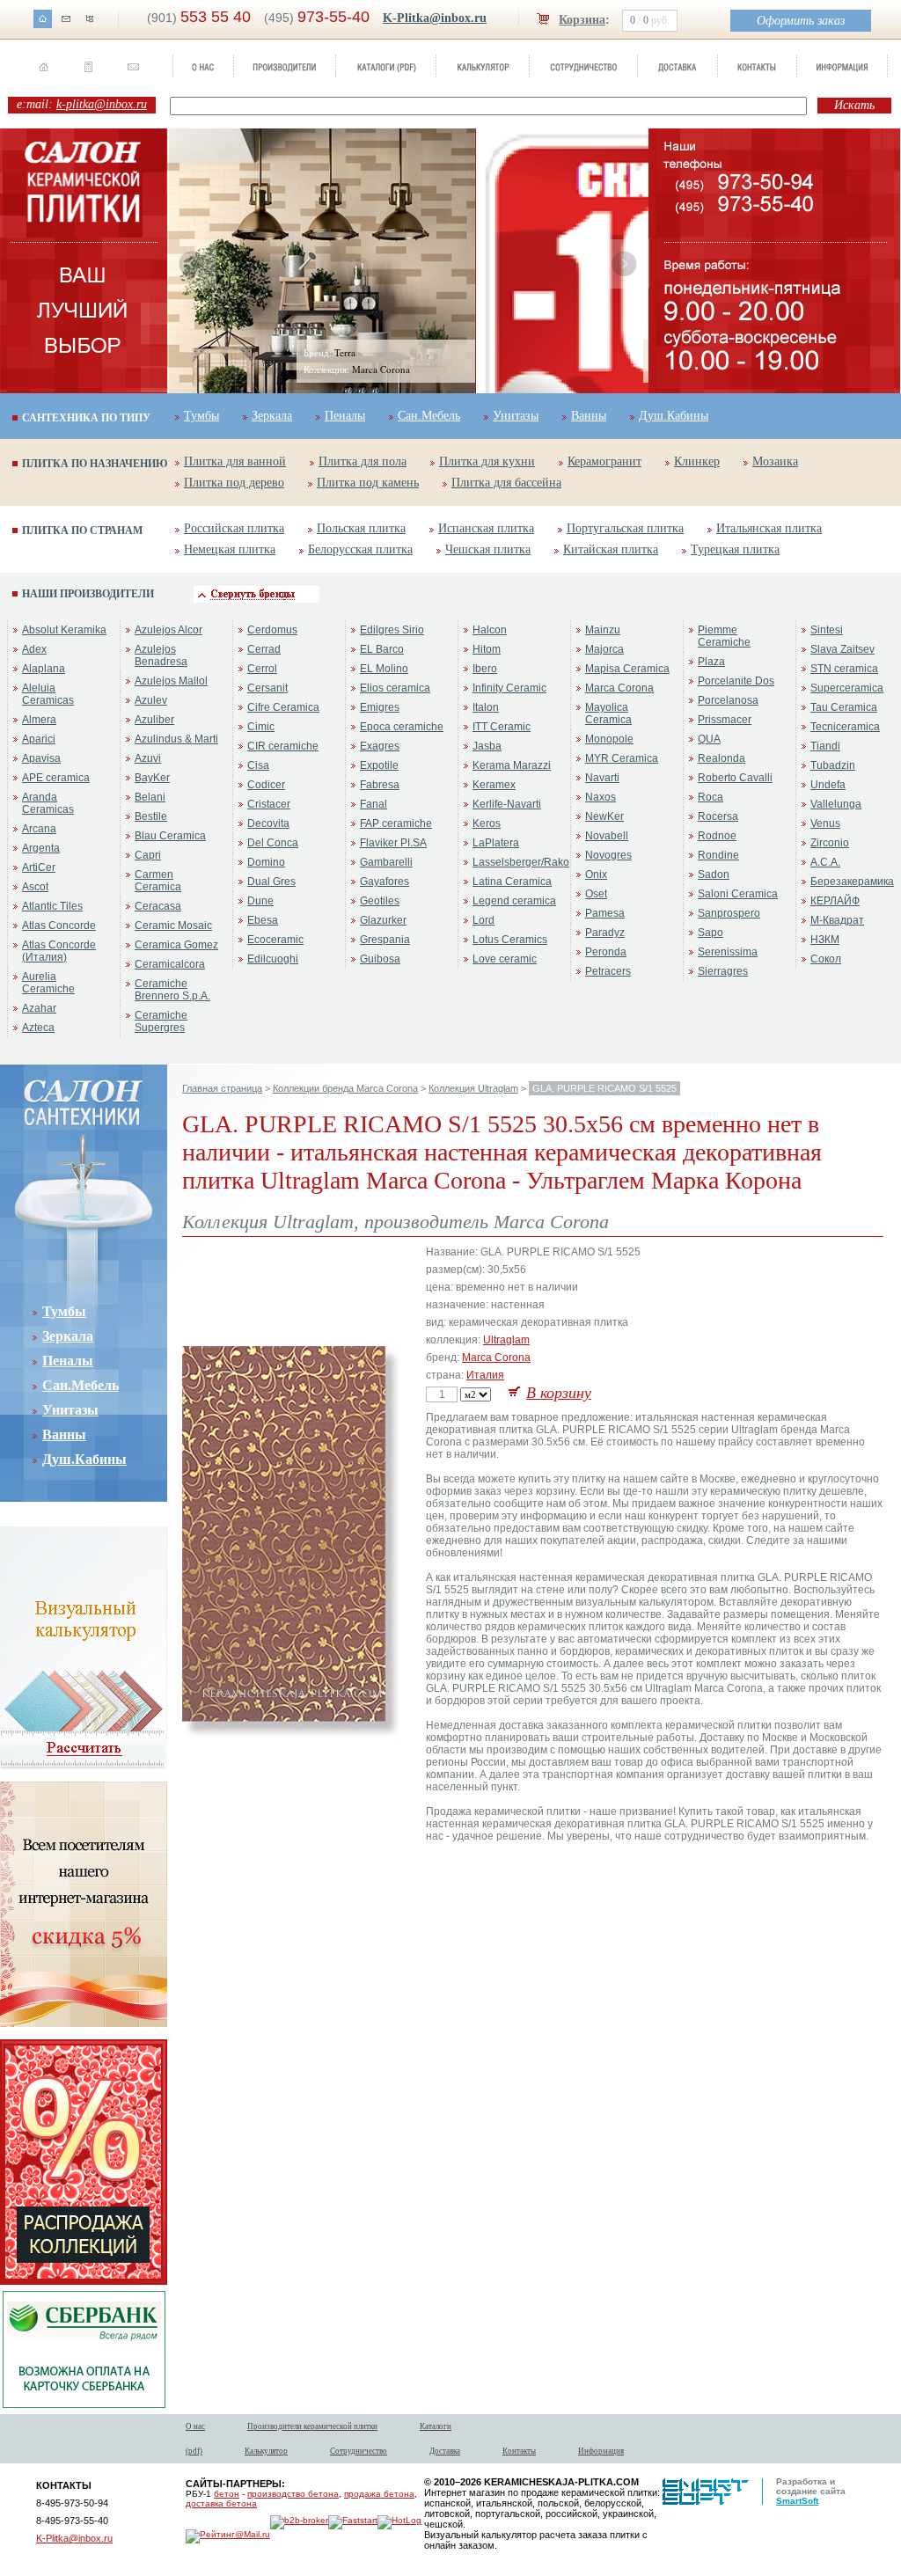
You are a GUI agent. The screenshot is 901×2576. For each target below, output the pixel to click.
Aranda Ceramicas (48, 803)
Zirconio (830, 843)
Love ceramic (505, 959)
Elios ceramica (395, 688)
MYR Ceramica (622, 758)
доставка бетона (221, 2503)
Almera (39, 720)
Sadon (714, 875)
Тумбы (201, 416)
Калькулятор (266, 2451)
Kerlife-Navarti (507, 804)
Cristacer (269, 804)
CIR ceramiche (283, 746)
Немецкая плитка (230, 549)
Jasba (487, 746)
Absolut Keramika (64, 630)
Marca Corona (619, 688)
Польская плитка (361, 528)
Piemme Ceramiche (724, 636)
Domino (266, 862)
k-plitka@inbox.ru (102, 104)
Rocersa (718, 816)
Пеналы (345, 416)
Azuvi (148, 758)
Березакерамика (852, 882)
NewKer (604, 816)
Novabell (607, 836)
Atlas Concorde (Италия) (59, 951)
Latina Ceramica (512, 882)
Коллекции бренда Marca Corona (345, 1088)
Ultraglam (506, 1340)
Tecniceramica (845, 727)
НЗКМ (825, 940)
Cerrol (262, 669)
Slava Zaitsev (842, 649)
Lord (483, 920)
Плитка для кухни (487, 461)
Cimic (261, 727)
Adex (34, 649)
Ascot (35, 887)
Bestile (151, 816)
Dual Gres (271, 882)
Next (624, 264)
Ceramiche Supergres (161, 1021)
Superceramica (847, 688)
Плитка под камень (368, 483)
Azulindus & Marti (176, 739)
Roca (711, 797)
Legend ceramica (514, 901)
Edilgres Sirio (392, 630)
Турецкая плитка (735, 549)
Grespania (385, 940)
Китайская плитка (611, 549)
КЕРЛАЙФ (835, 901)
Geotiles (380, 901)
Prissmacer (725, 720)
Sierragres (723, 971)
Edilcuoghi (273, 959)
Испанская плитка (486, 528)
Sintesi (827, 630)
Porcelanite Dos (736, 681)
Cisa (258, 765)
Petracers (608, 971)
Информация (601, 2451)
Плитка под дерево (234, 483)
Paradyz (605, 933)
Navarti (602, 778)
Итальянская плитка (769, 528)
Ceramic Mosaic (173, 926)
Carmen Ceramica (158, 881)
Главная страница (222, 1088)
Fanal (374, 804)
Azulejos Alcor (168, 630)
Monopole (609, 739)
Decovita (268, 823)
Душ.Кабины (674, 416)
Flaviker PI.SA (393, 843)
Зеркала (272, 416)
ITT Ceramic (502, 727)
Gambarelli (386, 862)
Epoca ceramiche (402, 727)
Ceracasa (158, 906)
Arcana (39, 829)
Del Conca (273, 843)
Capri (148, 855)
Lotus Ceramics (510, 940)
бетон (227, 2494)
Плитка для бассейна (506, 483)
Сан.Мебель (429, 416)
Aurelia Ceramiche (48, 983)
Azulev (151, 700)
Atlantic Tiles (52, 906)
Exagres (380, 746)
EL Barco (382, 649)
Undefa (828, 785)
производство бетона (293, 2494)
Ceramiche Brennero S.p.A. (172, 990)
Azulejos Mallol (171, 681)
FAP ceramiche (396, 823)
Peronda (606, 952)
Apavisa (41, 758)
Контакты (519, 2451)
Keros (487, 823)
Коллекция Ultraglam (473, 1088)
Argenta (41, 848)
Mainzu (603, 630)
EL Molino (384, 669)
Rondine (718, 855)
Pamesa (605, 913)
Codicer (266, 785)
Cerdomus (272, 630)
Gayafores (385, 882)
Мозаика (775, 461)
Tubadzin (833, 765)
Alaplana (44, 669)
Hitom (487, 649)
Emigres (380, 707)
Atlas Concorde (59, 926)
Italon (486, 707)
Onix (596, 875)
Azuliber (154, 720)
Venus (825, 823)
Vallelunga (836, 804)
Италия (485, 1375)
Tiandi (825, 746)
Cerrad (264, 649)
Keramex (494, 785)
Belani (150, 797)
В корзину (559, 1393)
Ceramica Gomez (176, 945)
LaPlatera (496, 843)
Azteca (38, 1028)
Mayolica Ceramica (608, 714)
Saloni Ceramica (738, 894)
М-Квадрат (837, 920)
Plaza (711, 662)
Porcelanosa (728, 700)
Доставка (445, 2451)
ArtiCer (39, 867)
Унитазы (516, 416)
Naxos (601, 797)
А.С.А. (825, 862)
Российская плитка (234, 528)
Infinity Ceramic (509, 688)
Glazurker (383, 920)
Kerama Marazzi (512, 765)
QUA (709, 739)
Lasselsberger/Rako (521, 862)
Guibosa (380, 959)
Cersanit (267, 688)
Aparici (39, 739)
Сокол (826, 959)
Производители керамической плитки (312, 2426)
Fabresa (380, 785)
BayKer (152, 778)
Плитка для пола (363, 461)
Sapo (711, 933)
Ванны (589, 416)
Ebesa (263, 920)
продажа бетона (379, 2494)
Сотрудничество (359, 2451)
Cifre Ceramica (283, 707)
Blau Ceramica (170, 836)
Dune (260, 901)
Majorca (604, 649)
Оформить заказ (801, 21)
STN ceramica (844, 669)
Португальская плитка (625, 528)
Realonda (722, 758)
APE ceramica (56, 778)
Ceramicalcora (170, 964)
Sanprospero (729, 913)
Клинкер (697, 461)
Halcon (490, 630)
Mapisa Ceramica (627, 669)
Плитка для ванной (235, 461)
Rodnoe (717, 836)
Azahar (39, 1008)
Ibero (485, 669)
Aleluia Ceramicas (48, 694)
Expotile (379, 765)
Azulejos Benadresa (161, 655)
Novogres (608, 855)
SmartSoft (797, 2501)
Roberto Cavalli (735, 778)
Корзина (582, 20)
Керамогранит (604, 461)
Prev (192, 264)
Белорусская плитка (360, 549)
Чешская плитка (488, 549)
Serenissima (728, 952)
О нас (195, 2426)
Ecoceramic (275, 940)
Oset (596, 894)
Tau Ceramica (844, 707)
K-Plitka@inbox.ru (435, 18)
